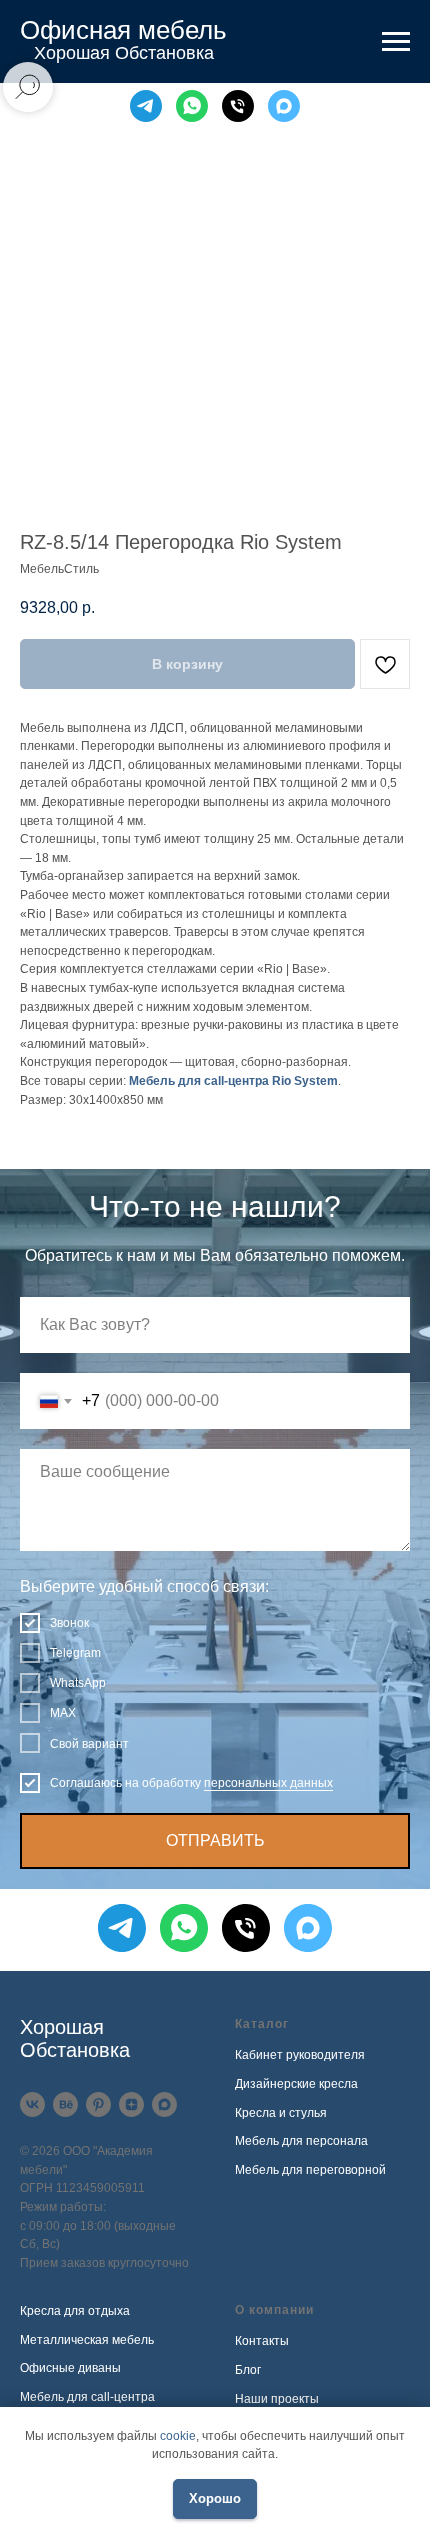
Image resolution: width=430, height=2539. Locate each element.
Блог (248, 2370)
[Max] (284, 106)
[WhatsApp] (192, 106)
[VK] (32, 2104)
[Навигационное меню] (396, 42)
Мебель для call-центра (87, 2397)
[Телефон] (238, 106)
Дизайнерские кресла (296, 2084)
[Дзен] (131, 2104)
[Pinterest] (98, 2104)
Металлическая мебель (87, 2340)
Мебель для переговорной (310, 2170)
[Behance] (65, 2104)
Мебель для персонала (301, 2141)
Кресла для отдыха (75, 2311)
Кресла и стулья (281, 2113)
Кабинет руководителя (300, 2055)
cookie (178, 2436)
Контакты (262, 2341)
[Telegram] (146, 106)
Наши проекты (277, 2399)
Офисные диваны (70, 2368)
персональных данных (268, 1783)
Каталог (262, 2024)
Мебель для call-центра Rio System (233, 1081)
